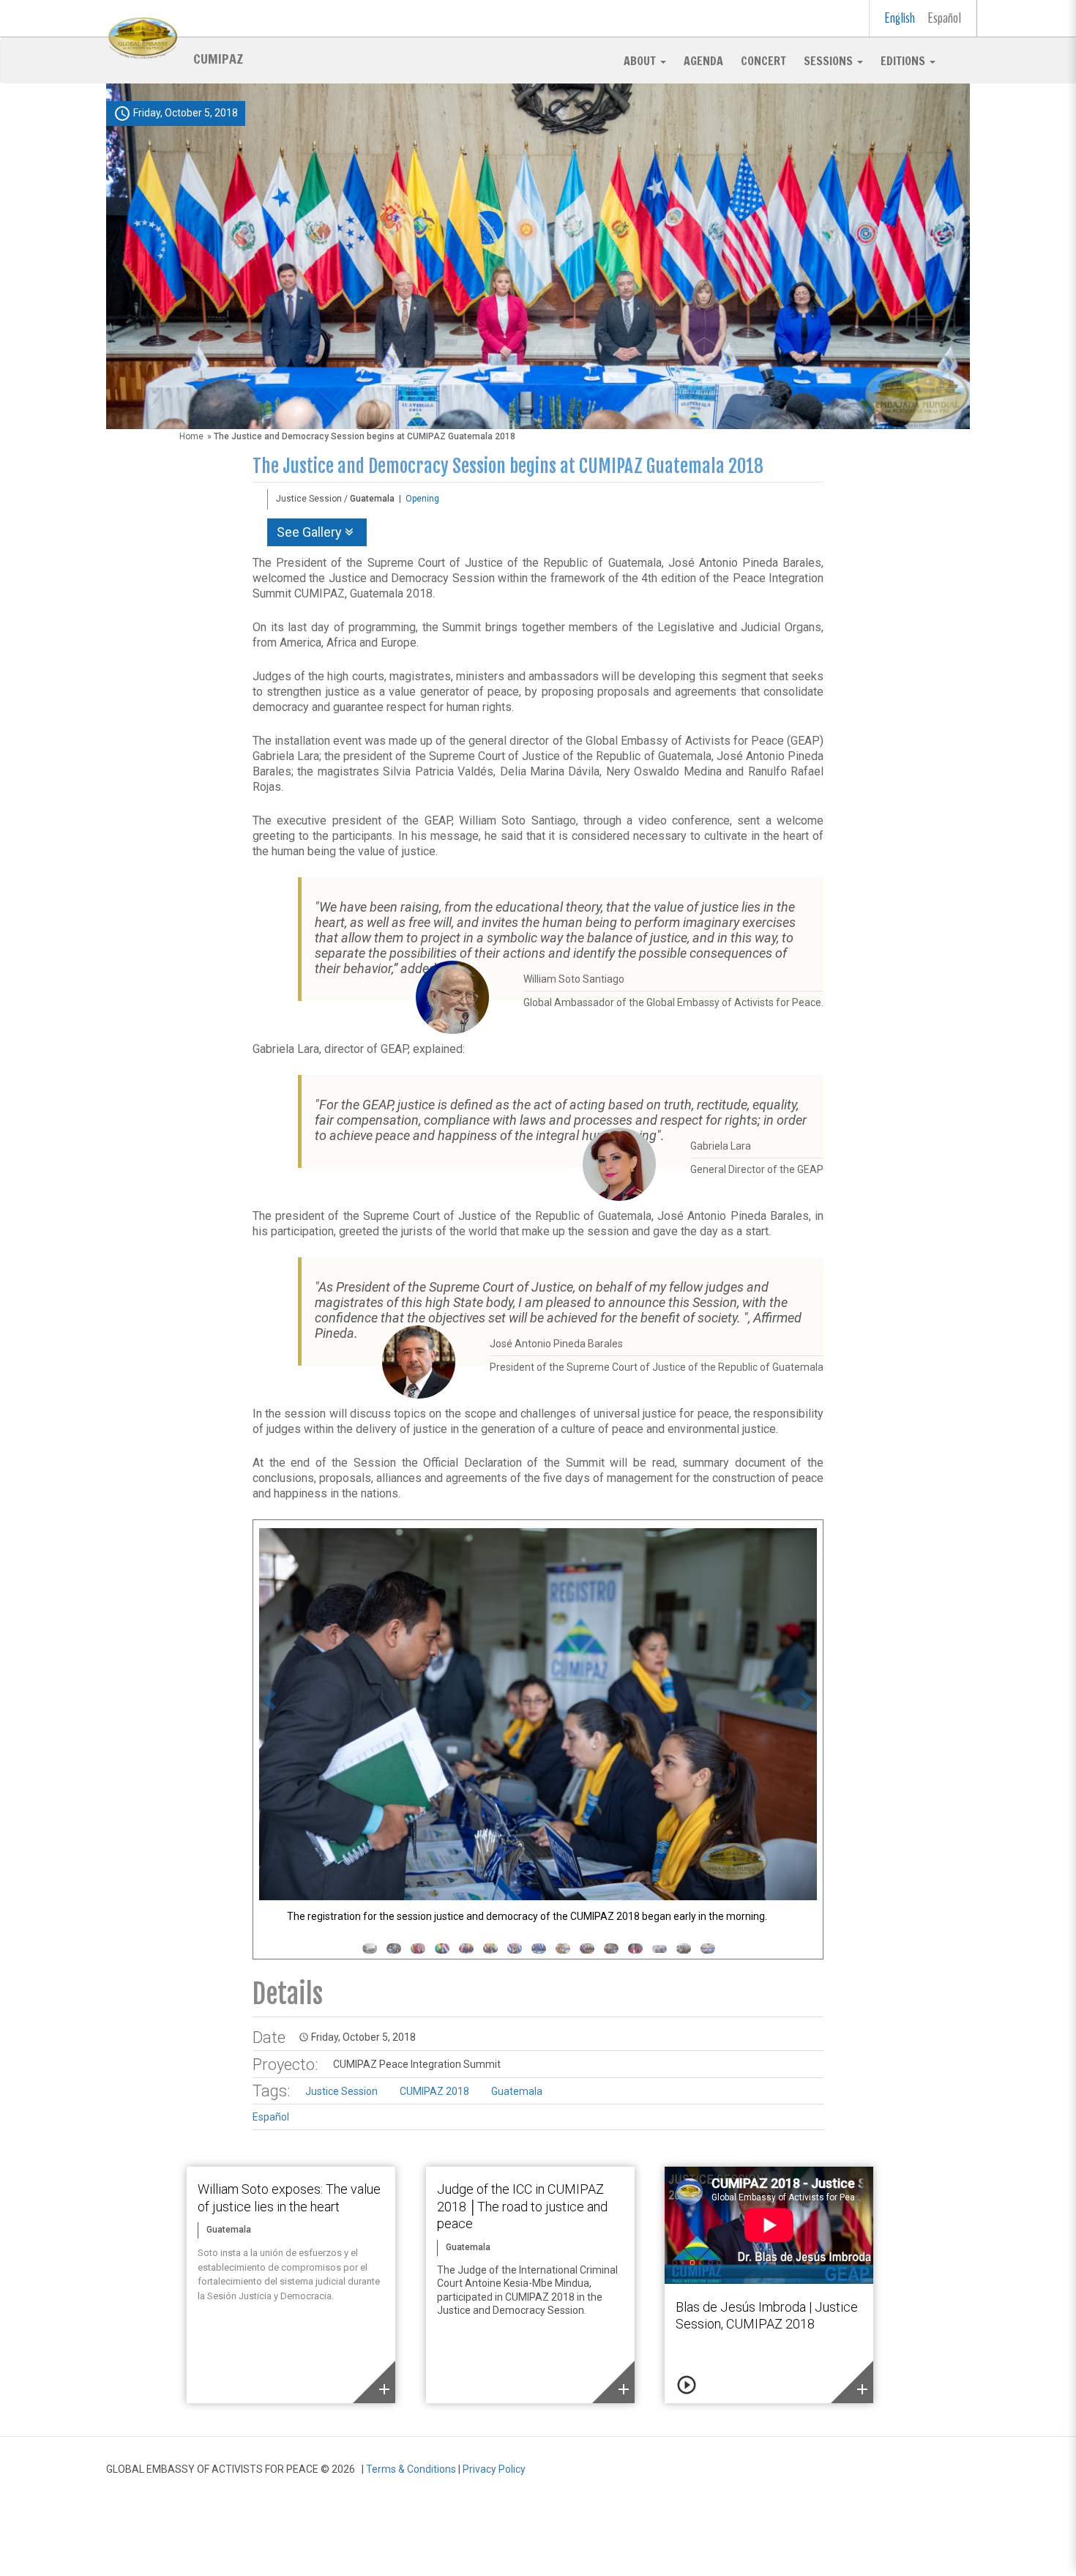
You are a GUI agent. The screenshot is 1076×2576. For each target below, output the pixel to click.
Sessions (830, 61)
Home (191, 436)
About (641, 61)
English (900, 18)
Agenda (703, 61)
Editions (904, 61)
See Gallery (311, 532)
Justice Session (341, 2091)
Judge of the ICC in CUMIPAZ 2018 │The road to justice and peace (522, 2206)
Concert (763, 61)
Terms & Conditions (411, 2469)
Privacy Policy (494, 2469)
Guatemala (517, 2091)
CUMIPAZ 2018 (434, 2091)
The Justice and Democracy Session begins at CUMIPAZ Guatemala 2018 (508, 466)
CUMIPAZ (218, 58)
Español (945, 18)
